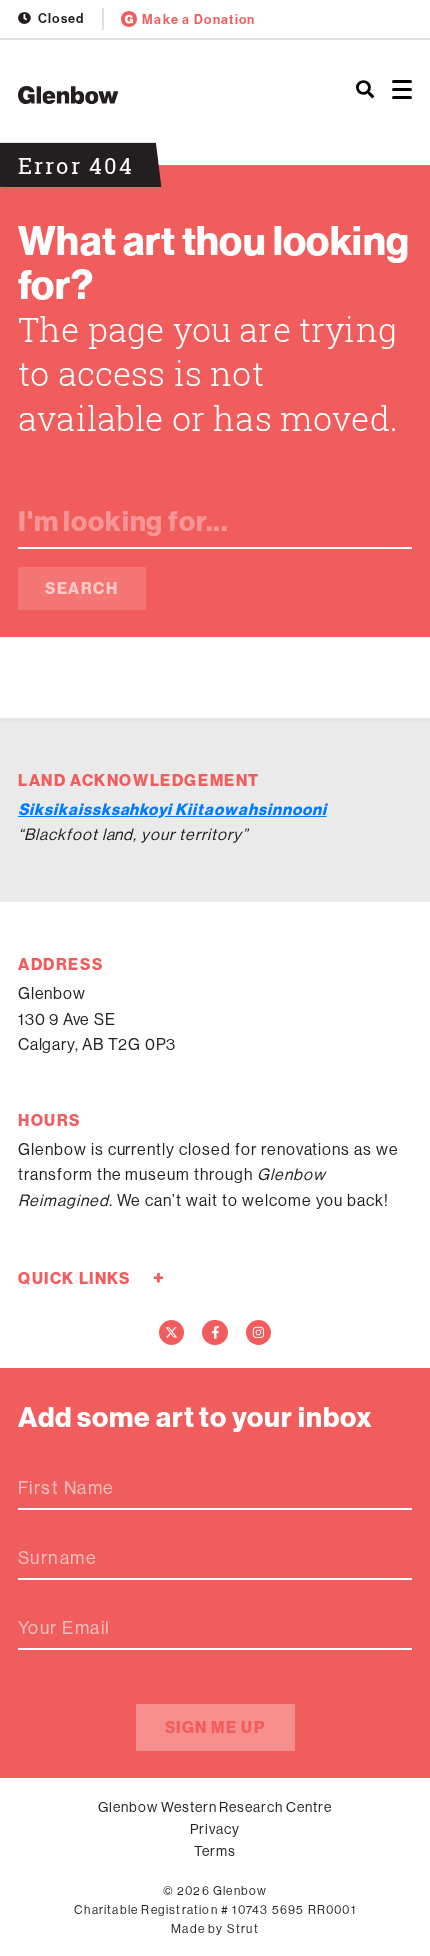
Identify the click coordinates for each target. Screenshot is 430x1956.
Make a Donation (199, 19)
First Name (66, 1488)
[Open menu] (402, 90)
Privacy (215, 1829)
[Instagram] (259, 1333)
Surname (57, 1558)
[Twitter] (172, 1333)
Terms (215, 1851)
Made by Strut (215, 1928)
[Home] (143, 95)
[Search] (365, 90)
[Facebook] (215, 1333)
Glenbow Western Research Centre (215, 1807)
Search (82, 588)
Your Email (64, 1628)
